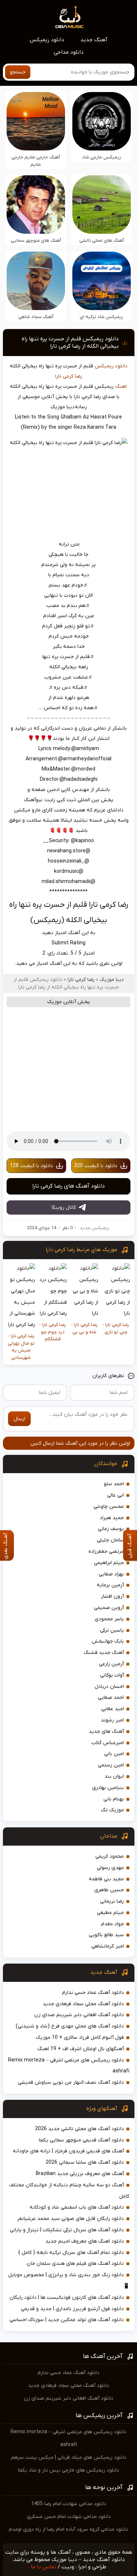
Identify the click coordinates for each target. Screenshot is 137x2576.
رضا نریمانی (112, 1901)
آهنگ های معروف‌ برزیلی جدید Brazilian (80, 2174)
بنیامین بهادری (108, 1788)
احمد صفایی (111, 1698)
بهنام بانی (114, 1799)
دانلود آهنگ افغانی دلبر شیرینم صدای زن (79, 2015)
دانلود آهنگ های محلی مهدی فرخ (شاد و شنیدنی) (70, 2026)
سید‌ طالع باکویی (106, 1935)
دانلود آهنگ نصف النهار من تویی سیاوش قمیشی (71, 2082)
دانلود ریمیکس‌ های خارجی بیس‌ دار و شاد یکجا (68, 2470)
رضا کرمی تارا (69, 376)
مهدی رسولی (110, 1868)
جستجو (18, 72)
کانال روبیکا (64, 1207)
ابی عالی (115, 1495)
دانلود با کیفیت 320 (96, 1166)
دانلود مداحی (69, 52)
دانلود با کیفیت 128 (31, 1166)
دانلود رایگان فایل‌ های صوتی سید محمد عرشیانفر (71, 2219)
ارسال (19, 1419)
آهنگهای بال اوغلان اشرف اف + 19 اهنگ (81, 2049)
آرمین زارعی (111, 1664)
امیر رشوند (112, 1720)
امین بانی (114, 1754)
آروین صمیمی (109, 1608)
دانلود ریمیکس (47, 40)
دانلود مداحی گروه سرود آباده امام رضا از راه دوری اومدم (68, 2529)
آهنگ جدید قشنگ (104, 1653)
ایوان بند (114, 1776)
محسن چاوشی (109, 1507)
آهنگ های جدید (106, 1732)
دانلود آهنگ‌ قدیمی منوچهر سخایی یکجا (81, 2140)
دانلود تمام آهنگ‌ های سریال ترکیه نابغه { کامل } (71, 2253)
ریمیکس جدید (94, 1228)
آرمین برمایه (110, 1585)
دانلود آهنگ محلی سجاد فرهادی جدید (83, 2004)
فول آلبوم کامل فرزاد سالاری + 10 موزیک (80, 2038)
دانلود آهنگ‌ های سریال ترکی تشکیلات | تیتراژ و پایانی (67, 2230)
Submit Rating (68, 943)
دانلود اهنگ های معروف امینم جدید (85, 2241)
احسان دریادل (109, 1687)
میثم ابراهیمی (109, 1563)
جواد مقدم (113, 1924)
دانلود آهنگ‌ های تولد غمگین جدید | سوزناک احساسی (67, 2320)
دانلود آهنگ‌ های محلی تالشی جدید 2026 (79, 2129)
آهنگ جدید (94, 40)
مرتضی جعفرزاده (106, 1551)
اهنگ (121, 387)
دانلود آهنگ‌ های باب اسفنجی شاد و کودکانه (77, 2207)
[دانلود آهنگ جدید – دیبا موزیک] (70, 17)
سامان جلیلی (110, 1540)
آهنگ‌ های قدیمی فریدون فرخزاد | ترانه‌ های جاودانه (68, 2151)
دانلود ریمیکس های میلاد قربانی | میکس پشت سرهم (69, 2457)
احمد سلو (114, 1484)
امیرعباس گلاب (108, 1743)
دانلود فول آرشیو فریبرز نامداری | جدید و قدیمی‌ (72, 2309)
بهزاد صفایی (111, 1574)
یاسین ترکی (112, 1630)
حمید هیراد (112, 1518)
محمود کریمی (110, 1856)
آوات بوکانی (112, 1675)
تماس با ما (43, 2567)
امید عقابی (113, 1709)
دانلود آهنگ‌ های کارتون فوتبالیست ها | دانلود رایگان (67, 2298)
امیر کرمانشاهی (108, 1946)
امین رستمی (111, 1765)
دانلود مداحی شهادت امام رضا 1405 (69, 2504)
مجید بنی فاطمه (106, 1879)
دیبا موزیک (112, 980)
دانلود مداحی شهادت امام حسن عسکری (69, 2517)
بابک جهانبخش (108, 1641)
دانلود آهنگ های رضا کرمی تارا (68, 1186)
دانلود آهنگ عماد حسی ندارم (93, 1993)
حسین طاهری (109, 1890)
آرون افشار (112, 1596)
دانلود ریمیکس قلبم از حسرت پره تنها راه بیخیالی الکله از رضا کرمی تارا (70, 343)
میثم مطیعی (110, 1913)
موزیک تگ (112, 1810)
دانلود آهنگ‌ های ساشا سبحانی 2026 (85, 2162)
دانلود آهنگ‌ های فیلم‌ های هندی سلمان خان (75, 2264)
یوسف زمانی (111, 1529)
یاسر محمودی (109, 1619)
